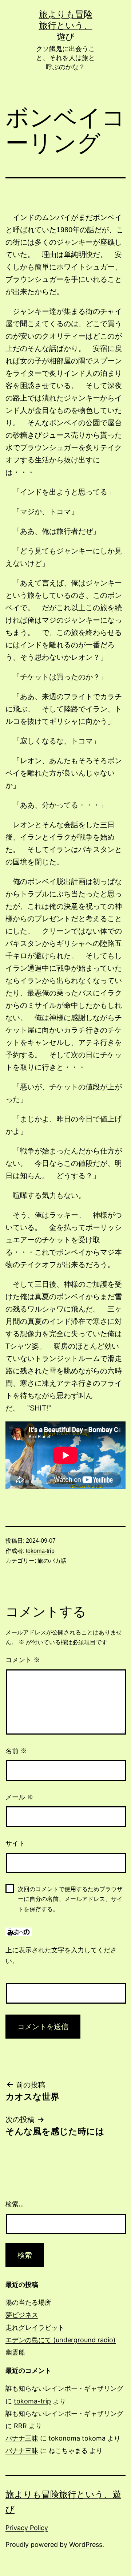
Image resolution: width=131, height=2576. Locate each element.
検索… (15, 2204)
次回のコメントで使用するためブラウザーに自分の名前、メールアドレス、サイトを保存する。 (70, 1899)
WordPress (86, 2545)
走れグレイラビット (35, 2328)
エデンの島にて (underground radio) (61, 2340)
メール (19, 1797)
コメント (23, 1660)
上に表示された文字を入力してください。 (61, 1956)
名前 (16, 1751)
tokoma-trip (40, 1551)
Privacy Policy (27, 2528)
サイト (15, 1843)
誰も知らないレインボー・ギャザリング (64, 2388)
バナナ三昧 (22, 2438)
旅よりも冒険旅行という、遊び (66, 25)
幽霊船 (15, 2352)
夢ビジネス (22, 2315)
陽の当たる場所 (28, 2302)
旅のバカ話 (52, 1561)
